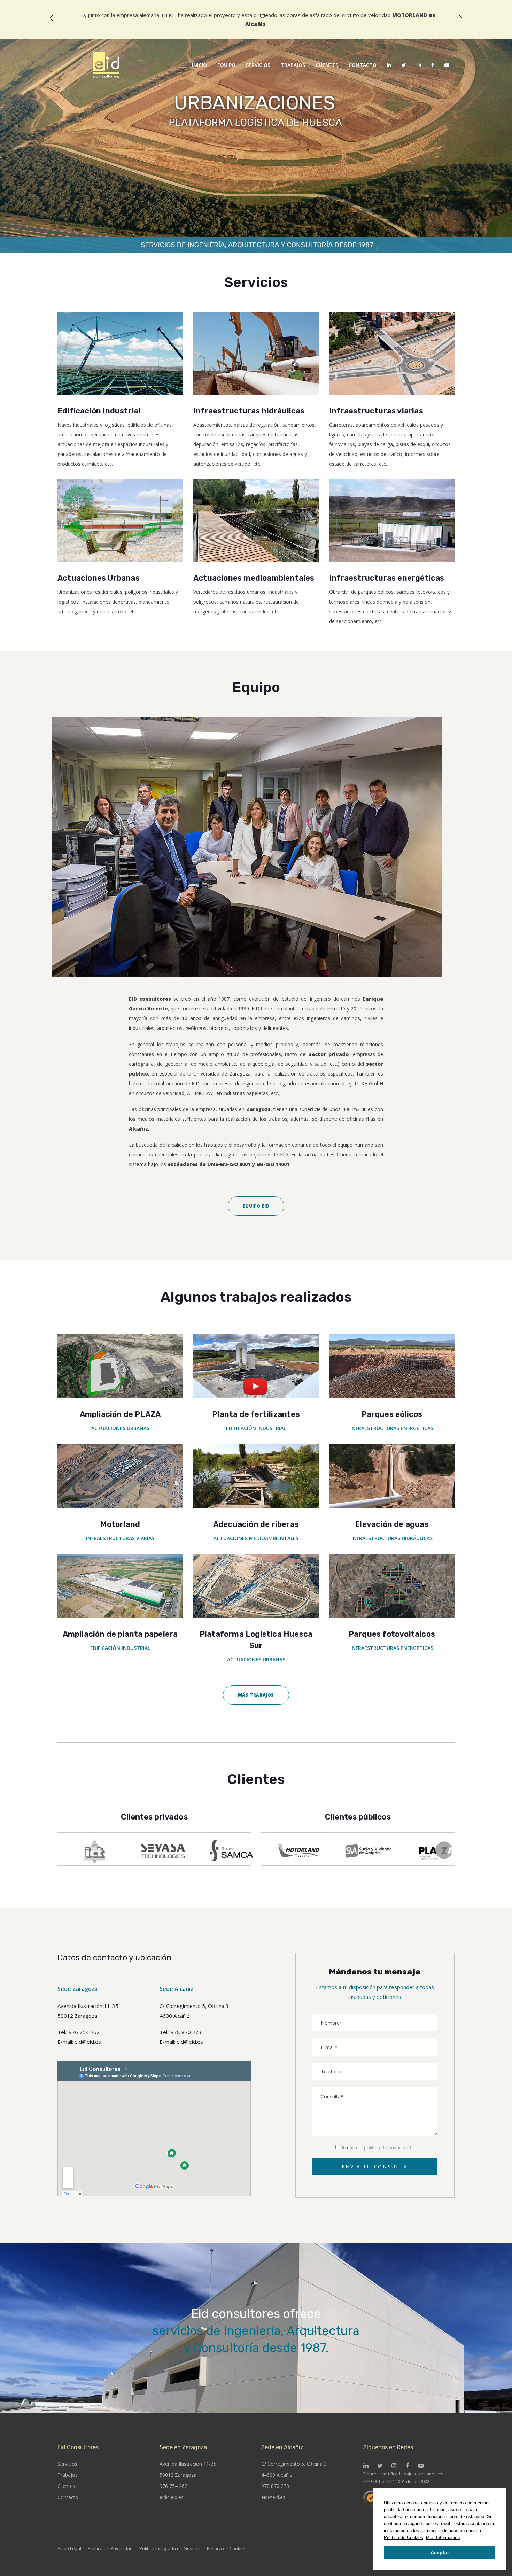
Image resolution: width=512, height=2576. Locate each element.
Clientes (66, 2486)
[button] (462, 2538)
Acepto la (376, 2147)
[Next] (457, 18)
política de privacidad (387, 2147)
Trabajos (68, 2475)
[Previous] (55, 18)
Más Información (443, 2538)
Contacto (68, 2497)
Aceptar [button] (440, 2552)
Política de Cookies (404, 2538)
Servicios (67, 2464)
